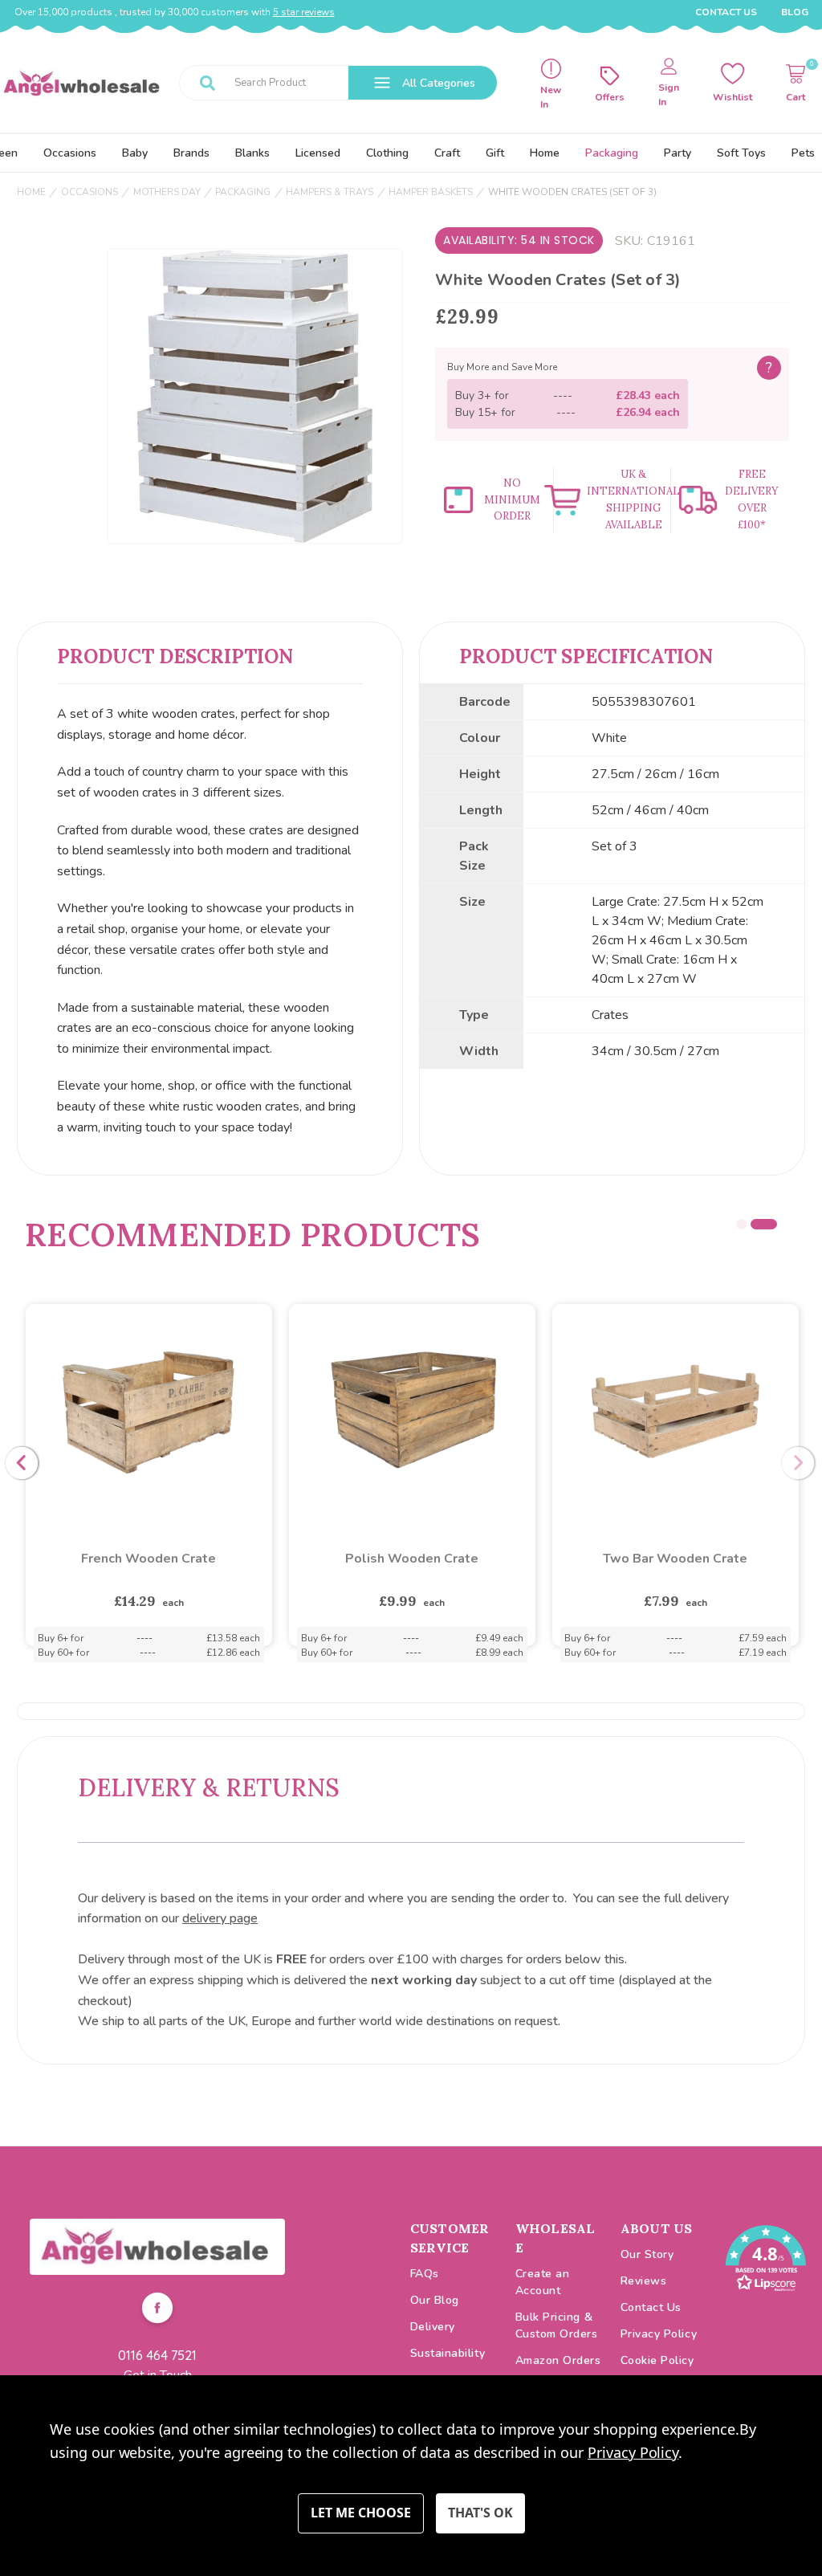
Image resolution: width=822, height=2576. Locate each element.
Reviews (644, 2281)
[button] (157, 2247)
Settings (361, 2513)
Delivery (433, 2327)
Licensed (318, 153)
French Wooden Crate (675, 1559)
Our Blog (435, 2300)
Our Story (647, 2254)
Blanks (252, 153)
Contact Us (726, 12)
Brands (191, 153)
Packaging (612, 153)
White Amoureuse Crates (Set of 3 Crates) (149, 1568)
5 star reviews (304, 12)
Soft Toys (741, 153)
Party (678, 153)
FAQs (425, 2274)
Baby (135, 153)
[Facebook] (157, 2310)
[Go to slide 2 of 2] (772, 1224)
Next (798, 1463)
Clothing (387, 153)
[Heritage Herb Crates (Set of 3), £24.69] (412, 1411)
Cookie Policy (657, 2360)
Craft (447, 153)
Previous (22, 1463)
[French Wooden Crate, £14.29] (676, 1411)
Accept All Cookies (480, 2513)
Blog (795, 12)
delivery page (220, 1918)
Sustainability (448, 2353)
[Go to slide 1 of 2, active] (749, 1224)
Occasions (70, 153)
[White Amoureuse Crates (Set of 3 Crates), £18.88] (149, 1411)
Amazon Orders (558, 2360)
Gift (495, 153)
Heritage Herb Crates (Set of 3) (412, 1559)
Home (545, 153)
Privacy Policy (659, 2334)
